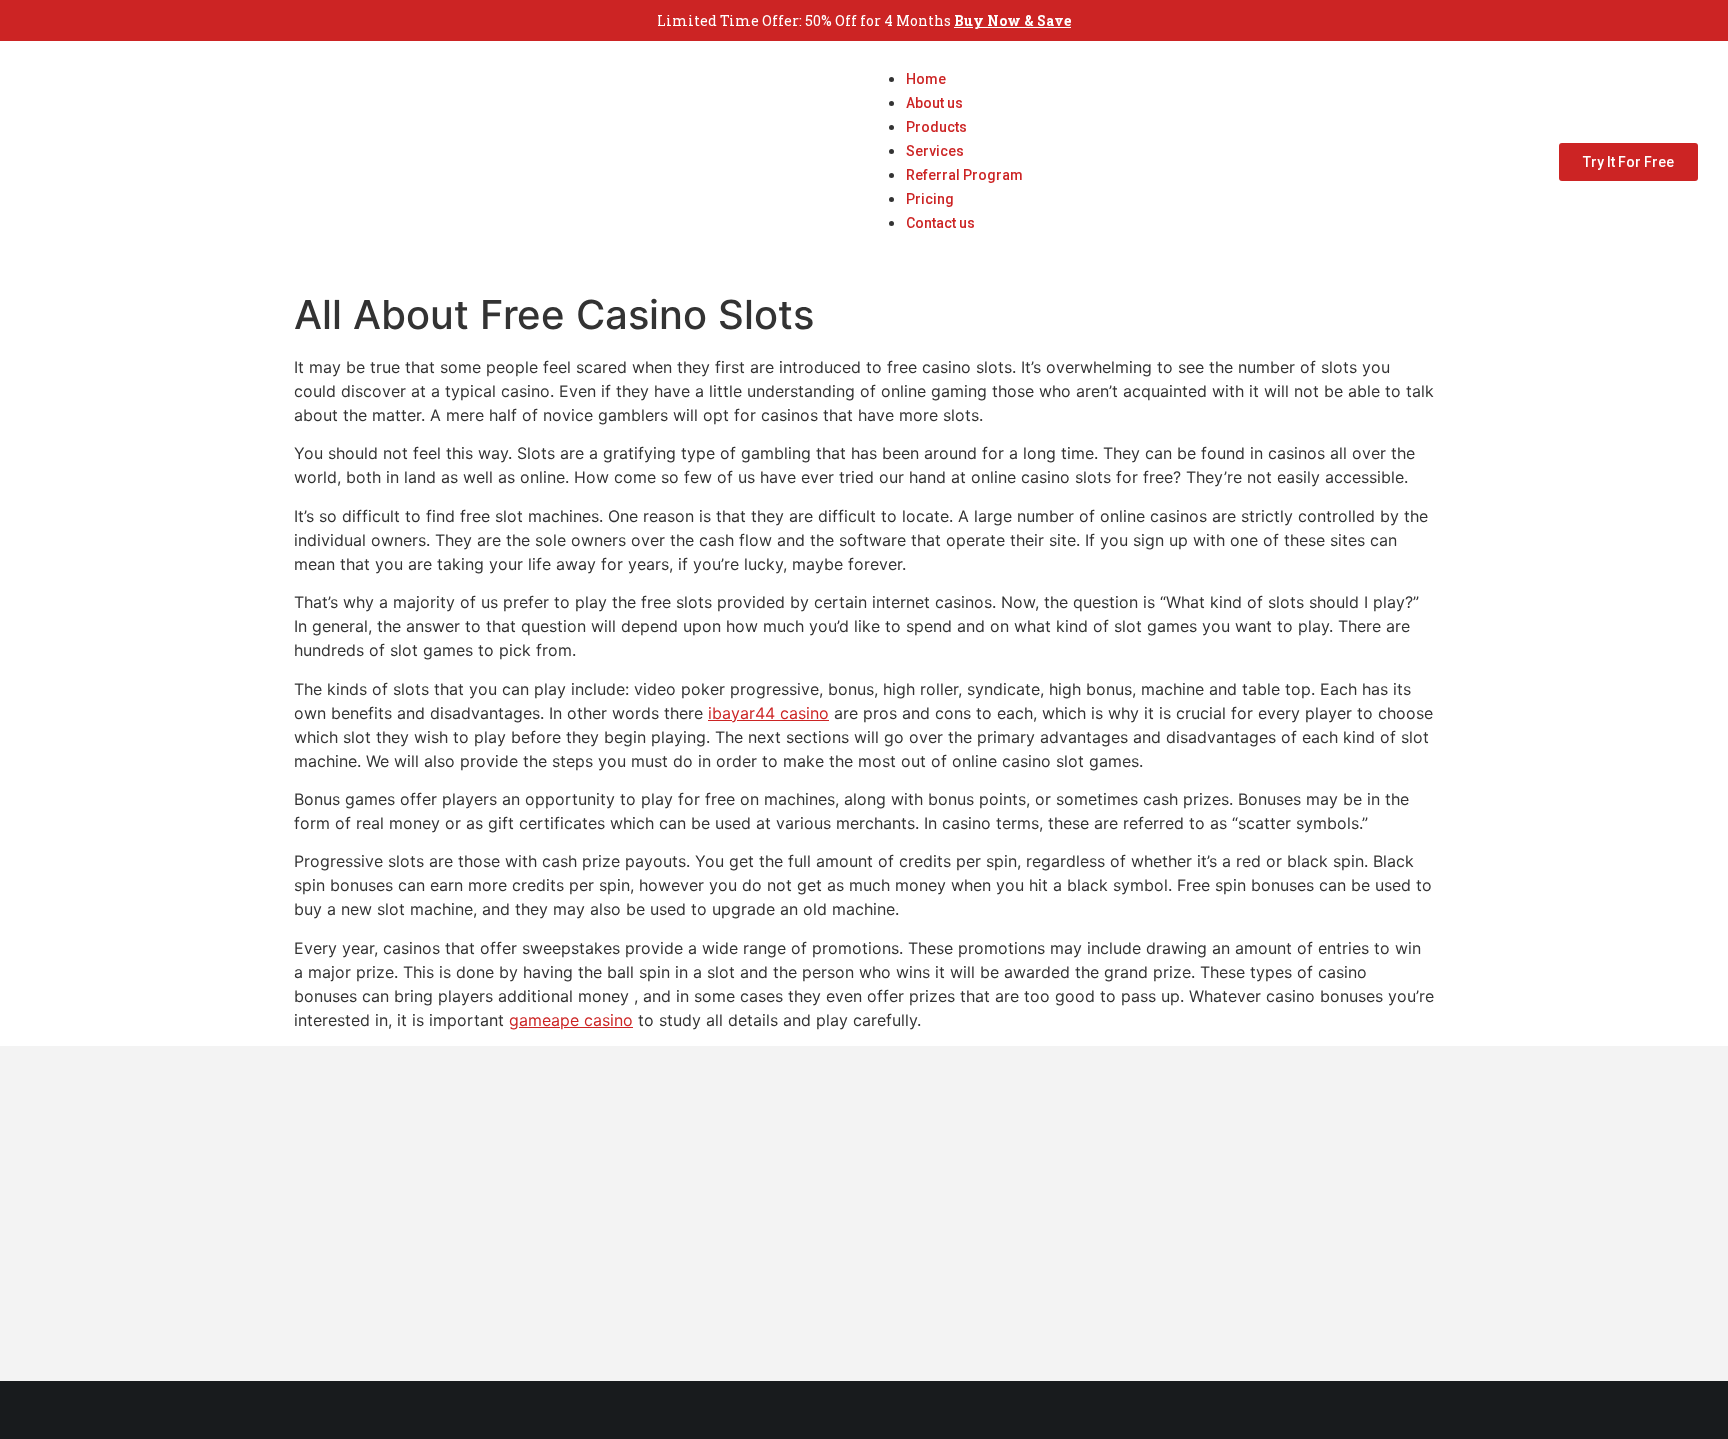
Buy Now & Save (1012, 20)
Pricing (930, 199)
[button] (944, 246)
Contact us (940, 223)
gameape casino (571, 1020)
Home (926, 79)
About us (934, 103)
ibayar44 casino (768, 713)
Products (936, 127)
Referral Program (964, 175)
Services (935, 151)
